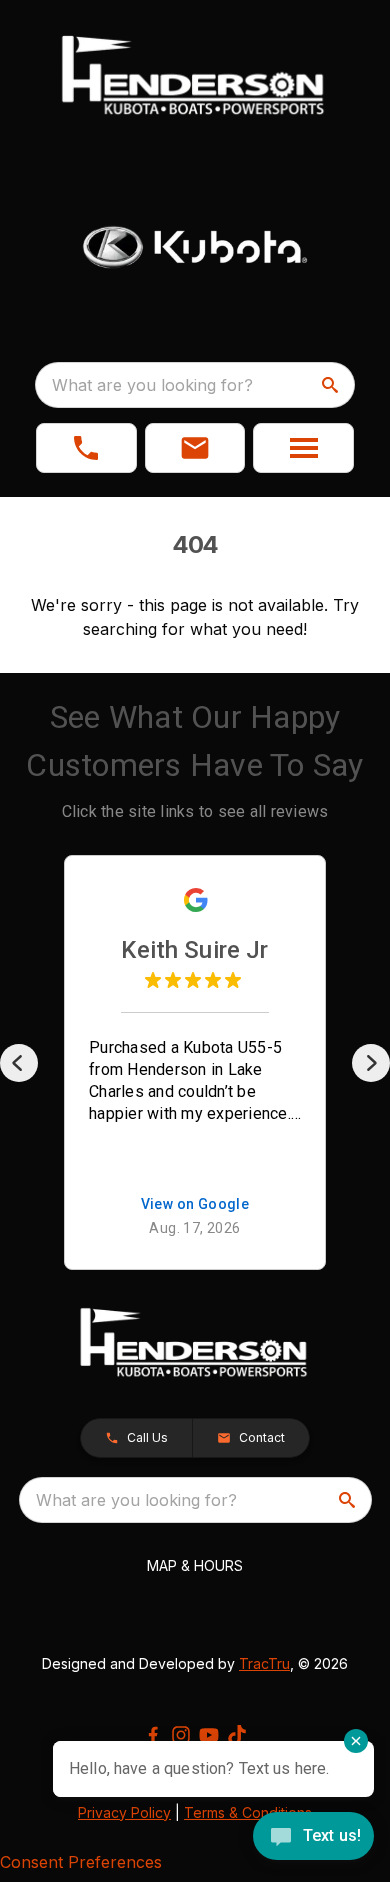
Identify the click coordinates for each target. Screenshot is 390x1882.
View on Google (195, 1205)
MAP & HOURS (195, 1565)
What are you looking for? (152, 385)
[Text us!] (313, 1838)
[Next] (371, 1063)
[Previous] (19, 1063)
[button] (86, 448)
